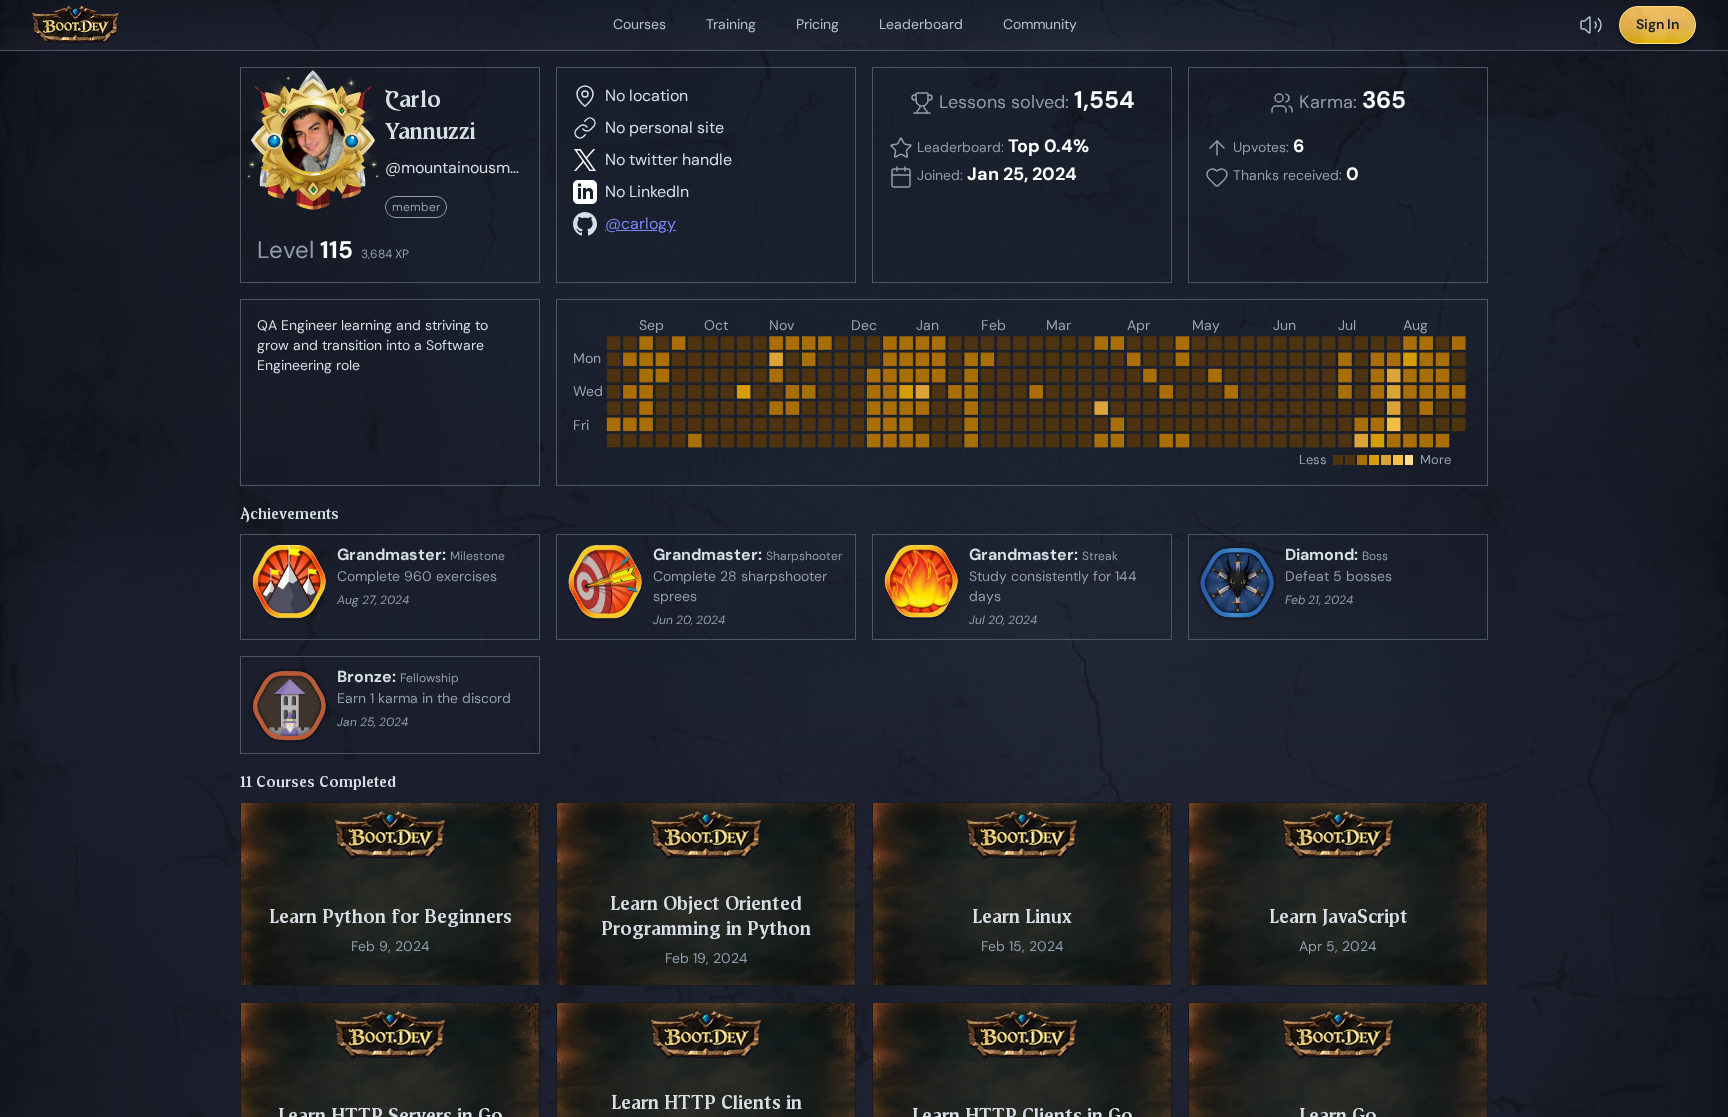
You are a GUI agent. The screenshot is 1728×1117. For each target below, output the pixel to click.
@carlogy (640, 223)
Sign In (1657, 24)
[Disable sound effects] (1591, 25)
